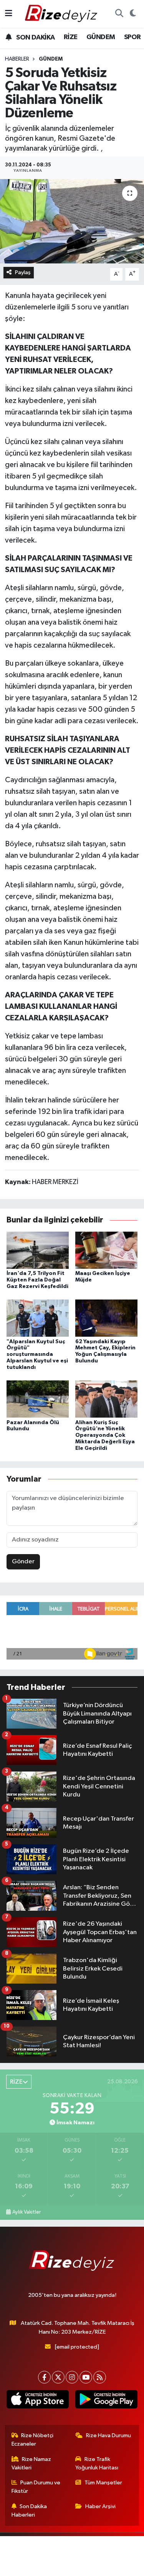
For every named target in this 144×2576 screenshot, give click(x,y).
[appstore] (38, 2401)
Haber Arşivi (100, 2506)
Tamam (98, 2567)
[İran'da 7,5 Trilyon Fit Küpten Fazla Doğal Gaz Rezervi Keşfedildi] (38, 1250)
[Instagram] (72, 2377)
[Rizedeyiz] (62, 14)
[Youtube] (86, 2377)
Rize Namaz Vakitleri (31, 2463)
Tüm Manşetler (103, 2483)
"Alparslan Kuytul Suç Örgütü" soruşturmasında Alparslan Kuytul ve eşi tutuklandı (37, 1355)
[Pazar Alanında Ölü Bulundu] (38, 1399)
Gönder (23, 1562)
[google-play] (107, 2401)
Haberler (17, 59)
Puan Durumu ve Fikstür (36, 2487)
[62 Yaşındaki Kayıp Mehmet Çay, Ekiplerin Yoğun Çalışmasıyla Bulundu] (106, 1318)
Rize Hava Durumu (108, 2435)
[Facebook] (44, 2377)
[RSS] (100, 2377)
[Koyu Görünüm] (133, 14)
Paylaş (23, 272)
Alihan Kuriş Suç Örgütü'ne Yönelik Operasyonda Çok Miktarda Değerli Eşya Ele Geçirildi (105, 1435)
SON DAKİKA (35, 38)
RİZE (71, 37)
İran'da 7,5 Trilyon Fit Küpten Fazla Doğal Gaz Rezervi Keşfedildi (37, 1280)
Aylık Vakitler (26, 2212)
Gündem (51, 59)
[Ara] (119, 14)
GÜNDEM (101, 37)
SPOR (132, 37)
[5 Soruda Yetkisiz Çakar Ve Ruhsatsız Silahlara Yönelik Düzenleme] (72, 221)
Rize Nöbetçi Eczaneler (33, 2440)
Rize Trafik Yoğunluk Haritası (97, 2463)
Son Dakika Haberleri (29, 2511)
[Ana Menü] (9, 14)
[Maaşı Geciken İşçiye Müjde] (106, 1250)
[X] (58, 2377)
